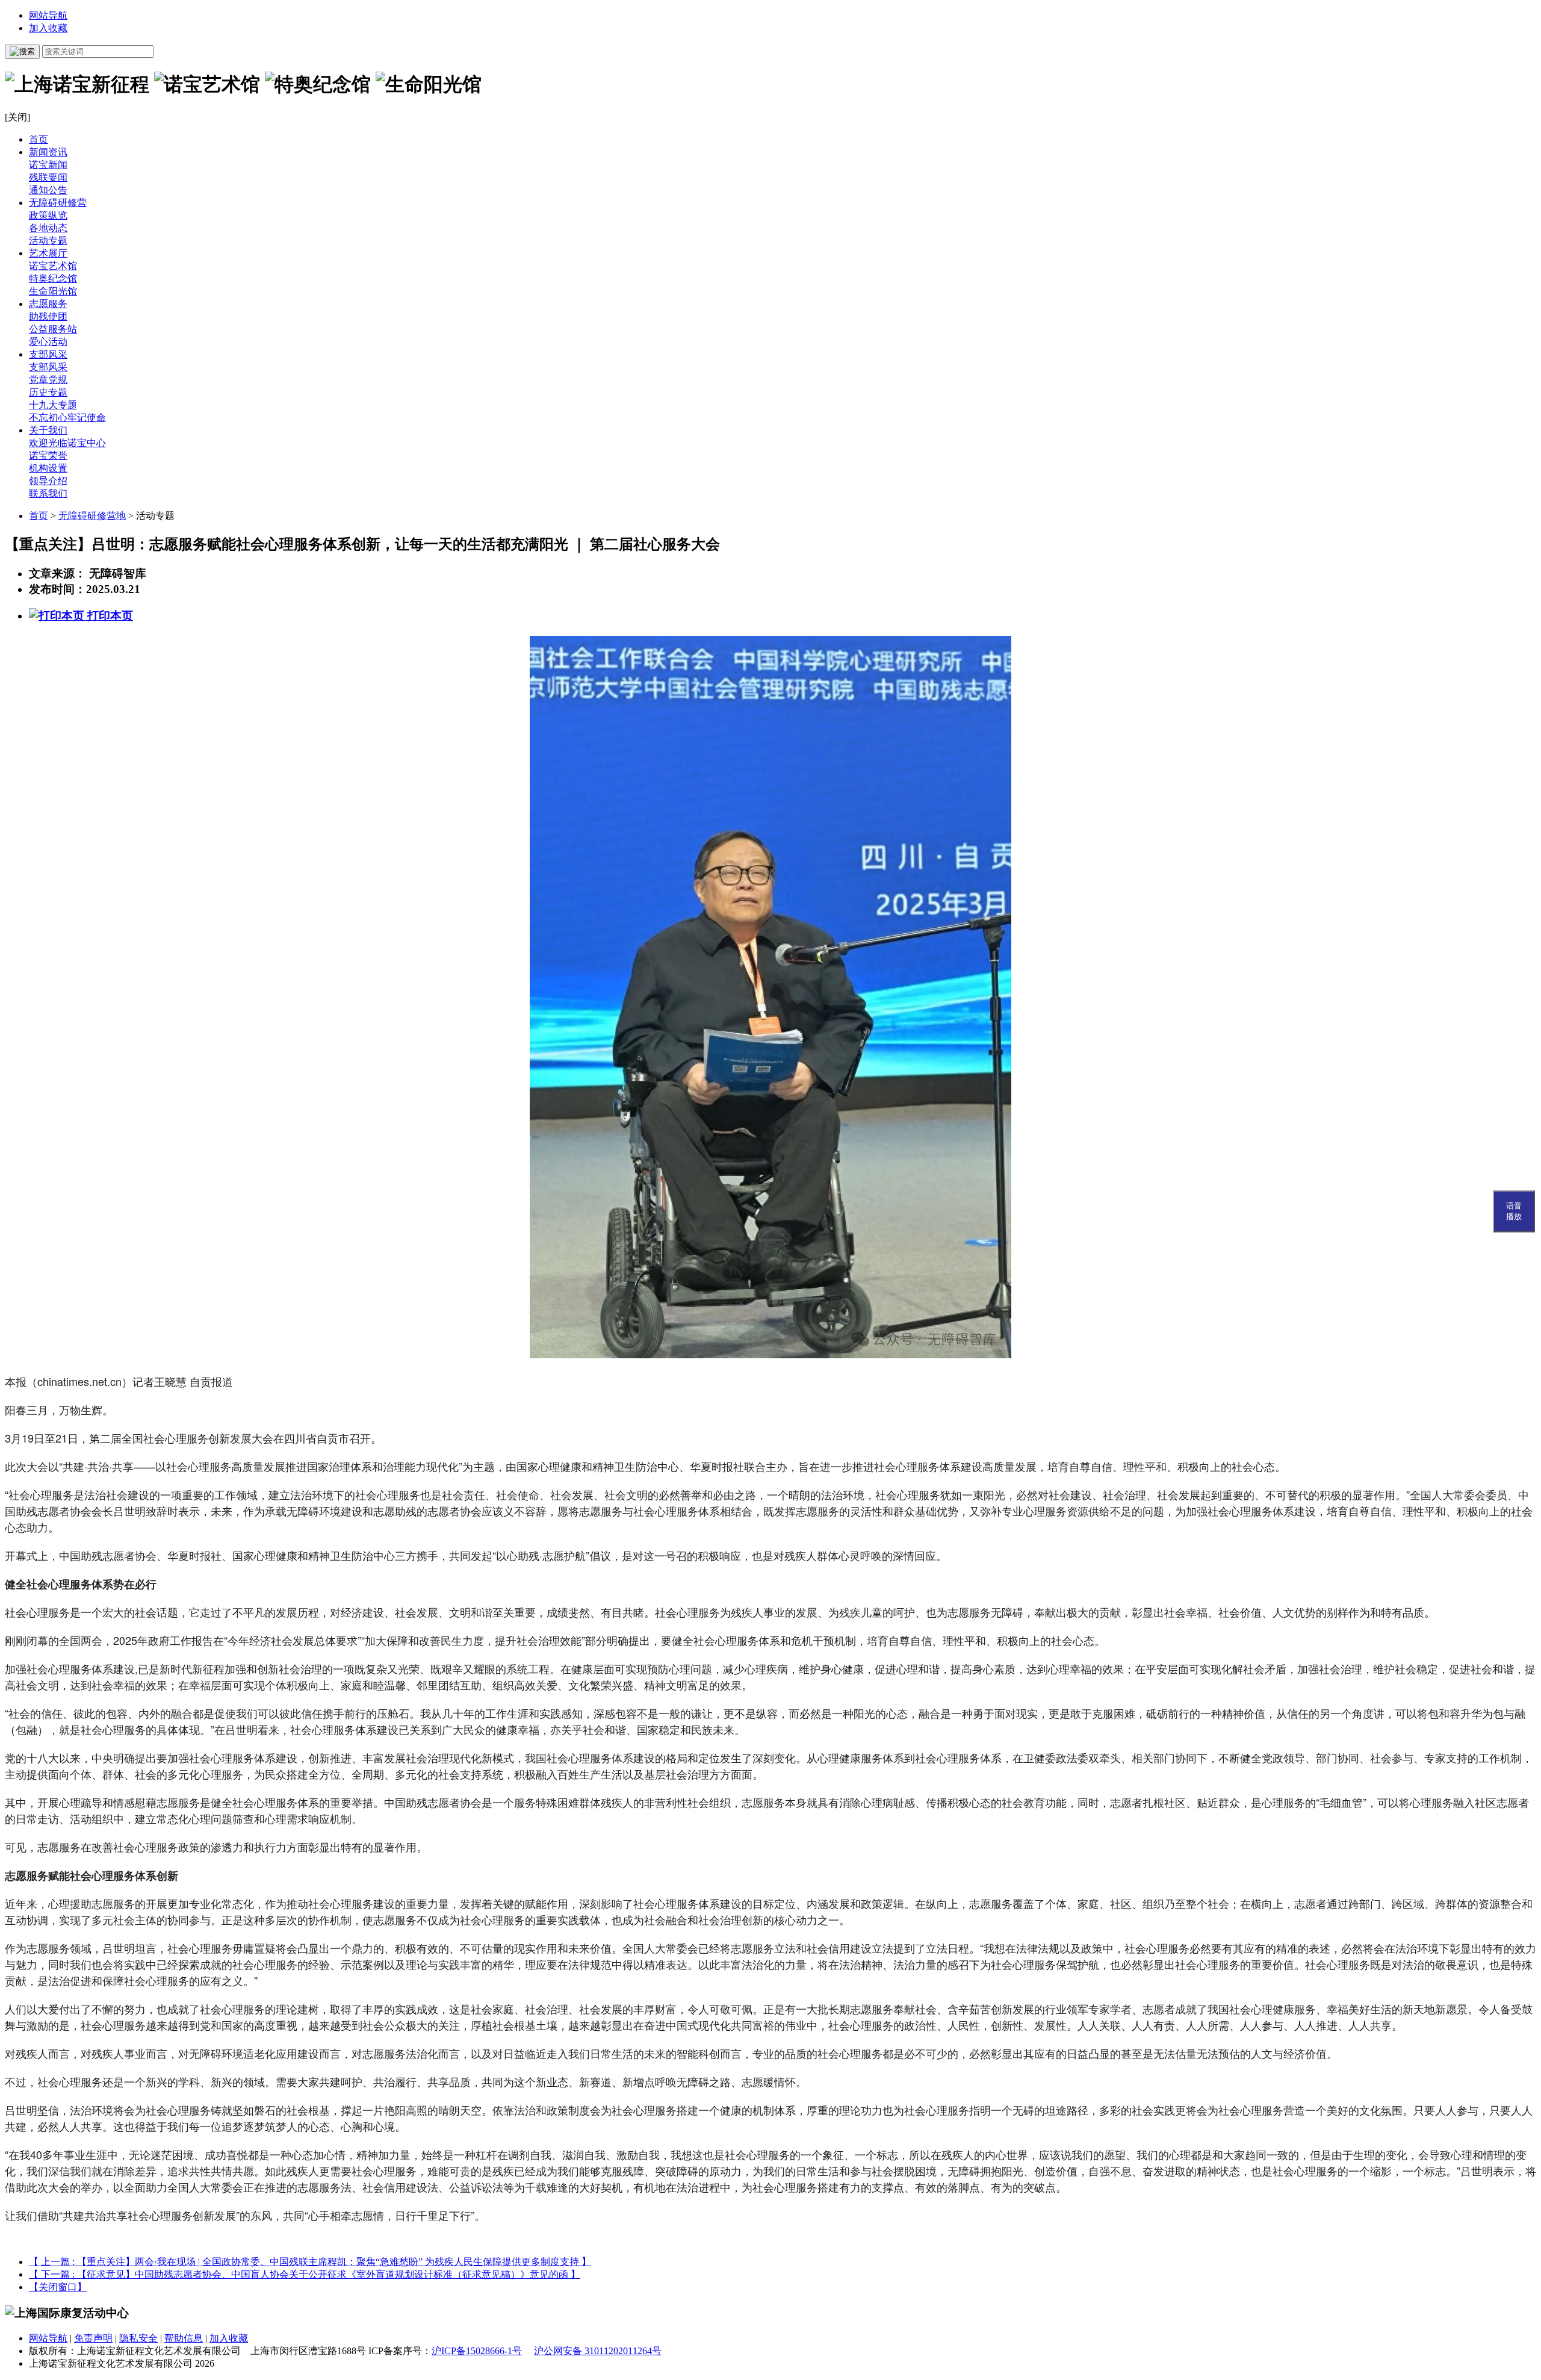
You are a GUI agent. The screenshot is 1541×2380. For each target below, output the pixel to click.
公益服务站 (53, 329)
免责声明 (93, 2338)
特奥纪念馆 (53, 278)
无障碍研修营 (58, 203)
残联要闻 (48, 177)
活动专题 (48, 241)
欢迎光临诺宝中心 (67, 443)
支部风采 (48, 354)
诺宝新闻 (48, 165)
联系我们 (48, 493)
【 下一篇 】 (305, 2274)
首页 (39, 139)
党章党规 (48, 380)
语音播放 (1514, 1211)
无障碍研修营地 (92, 516)
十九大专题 (53, 405)
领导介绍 (48, 481)
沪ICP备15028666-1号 (477, 2351)
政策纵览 (48, 215)
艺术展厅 (48, 253)
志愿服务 (48, 304)
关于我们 (48, 430)
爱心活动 (48, 342)
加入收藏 (48, 28)
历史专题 (48, 392)
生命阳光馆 (53, 291)
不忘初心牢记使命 (67, 418)
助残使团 (48, 316)
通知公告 (48, 190)
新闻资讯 (48, 152)
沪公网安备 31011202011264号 (598, 2351)
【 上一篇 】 (310, 2262)
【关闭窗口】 (58, 2287)
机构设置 (48, 468)
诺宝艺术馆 (53, 266)
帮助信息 (184, 2338)
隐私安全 (138, 2338)
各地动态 (48, 228)
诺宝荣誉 (48, 455)
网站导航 (48, 15)
